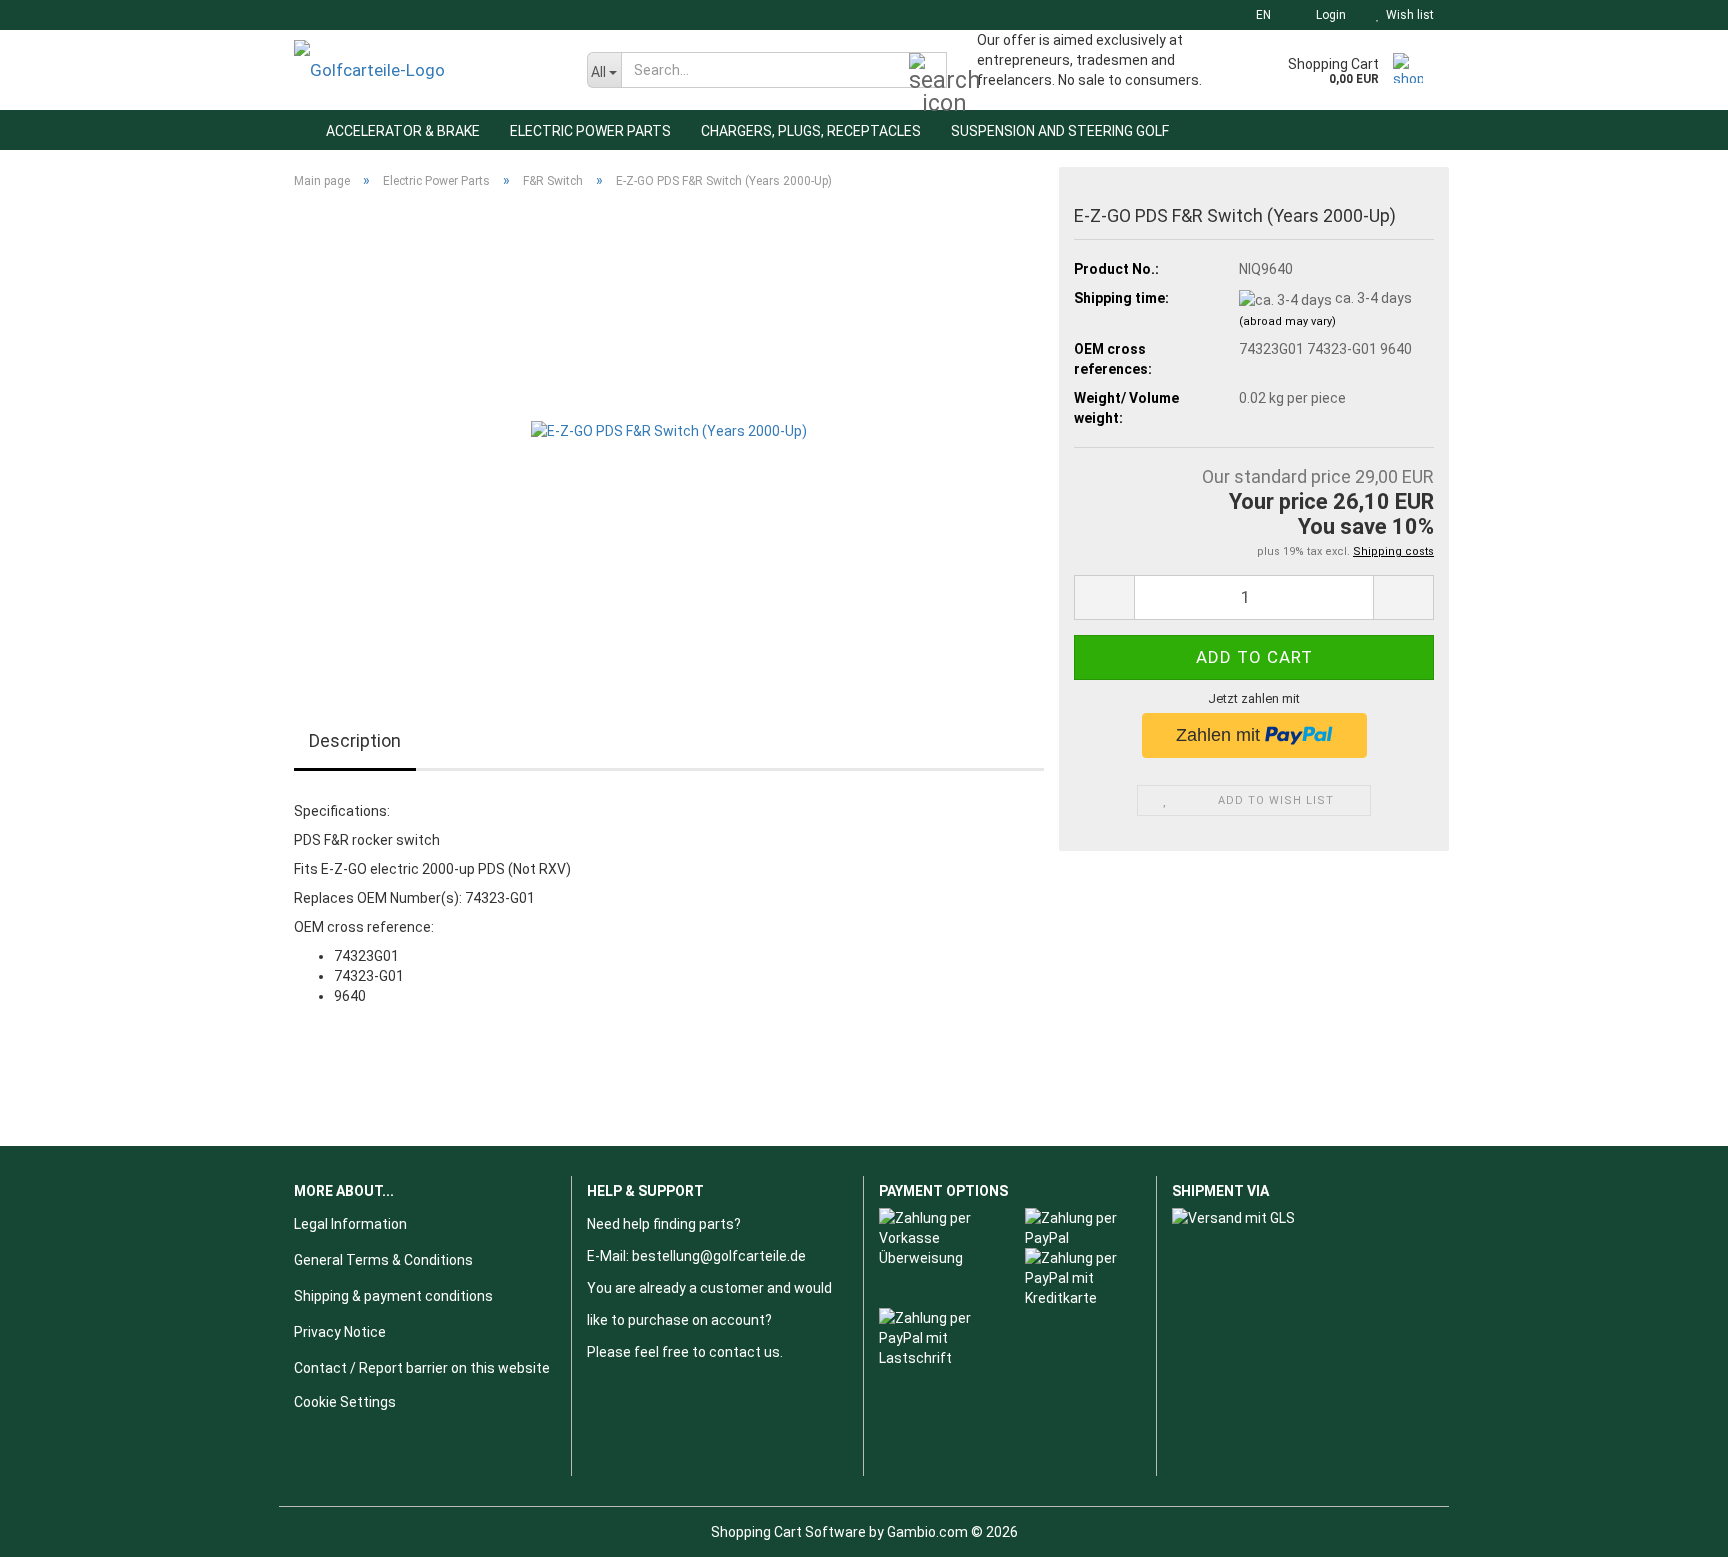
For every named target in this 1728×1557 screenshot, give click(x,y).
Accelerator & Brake (403, 131)
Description (355, 740)
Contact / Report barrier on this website (422, 1368)
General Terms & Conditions (383, 1260)
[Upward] (1673, 1527)
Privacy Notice (340, 1332)
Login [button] (1328, 15)
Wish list (1407, 15)
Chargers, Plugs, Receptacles (811, 131)
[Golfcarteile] (425, 70)
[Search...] (928, 71)
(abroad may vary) (1287, 321)
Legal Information (350, 1224)
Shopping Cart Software (788, 1532)
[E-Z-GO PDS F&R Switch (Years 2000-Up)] (669, 429)
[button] (1257, 15)
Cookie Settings (345, 1402)
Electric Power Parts (590, 131)
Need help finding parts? (664, 1224)
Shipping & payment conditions (393, 1296)
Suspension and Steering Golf (1060, 131)
